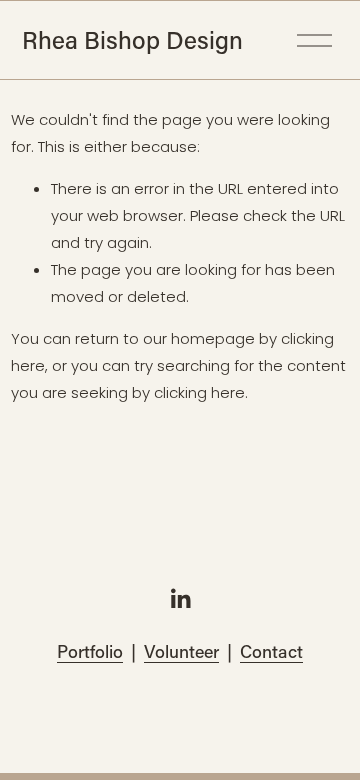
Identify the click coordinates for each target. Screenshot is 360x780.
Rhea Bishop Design (132, 39)
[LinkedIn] (180, 599)
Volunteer (181, 651)
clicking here (199, 392)
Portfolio (90, 651)
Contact (271, 651)
